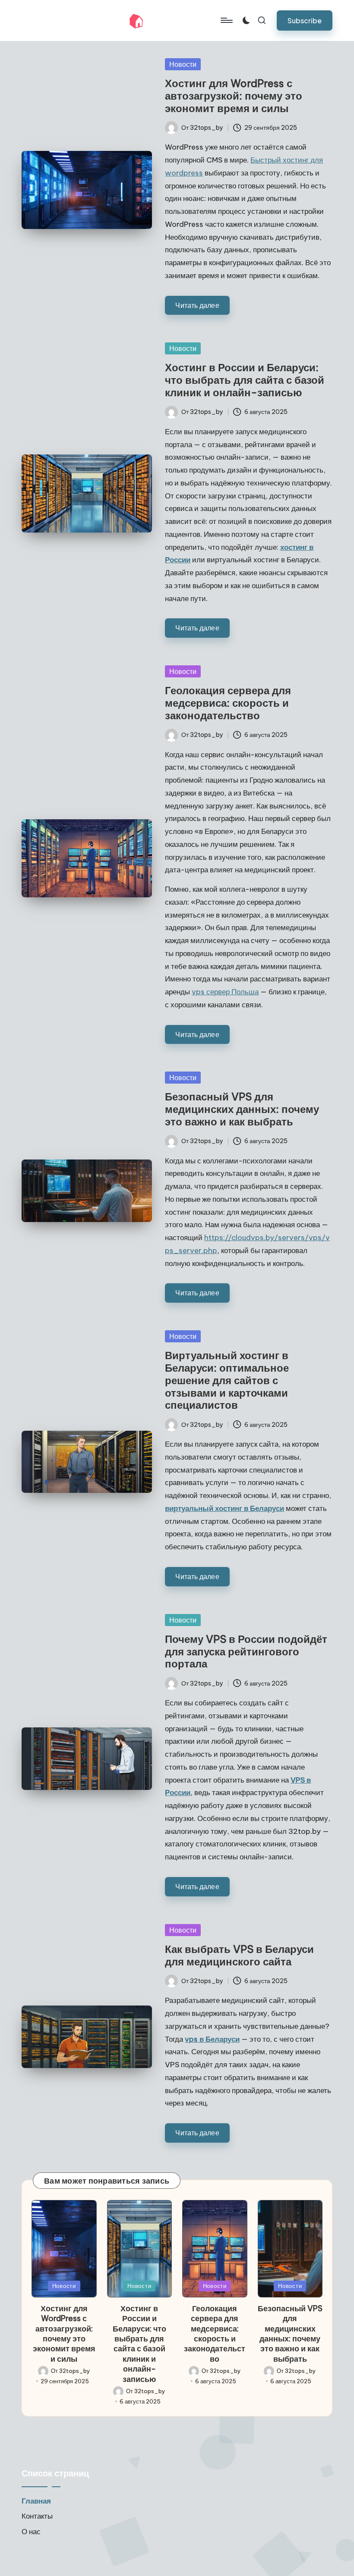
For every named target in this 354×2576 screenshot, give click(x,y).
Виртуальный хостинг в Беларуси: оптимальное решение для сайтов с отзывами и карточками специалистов (227, 1380)
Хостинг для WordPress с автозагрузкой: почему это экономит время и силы (234, 96)
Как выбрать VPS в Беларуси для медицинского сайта (239, 1955)
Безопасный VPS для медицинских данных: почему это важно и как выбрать (242, 1109)
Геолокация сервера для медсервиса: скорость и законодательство (228, 703)
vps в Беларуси (212, 2039)
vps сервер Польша (225, 992)
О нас (31, 2532)
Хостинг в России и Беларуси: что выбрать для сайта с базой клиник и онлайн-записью (245, 380)
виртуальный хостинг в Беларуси (224, 1508)
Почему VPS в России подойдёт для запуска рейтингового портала (246, 1652)
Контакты (37, 2516)
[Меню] (226, 20)
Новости (183, 64)
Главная (36, 2501)
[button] (305, 20)
